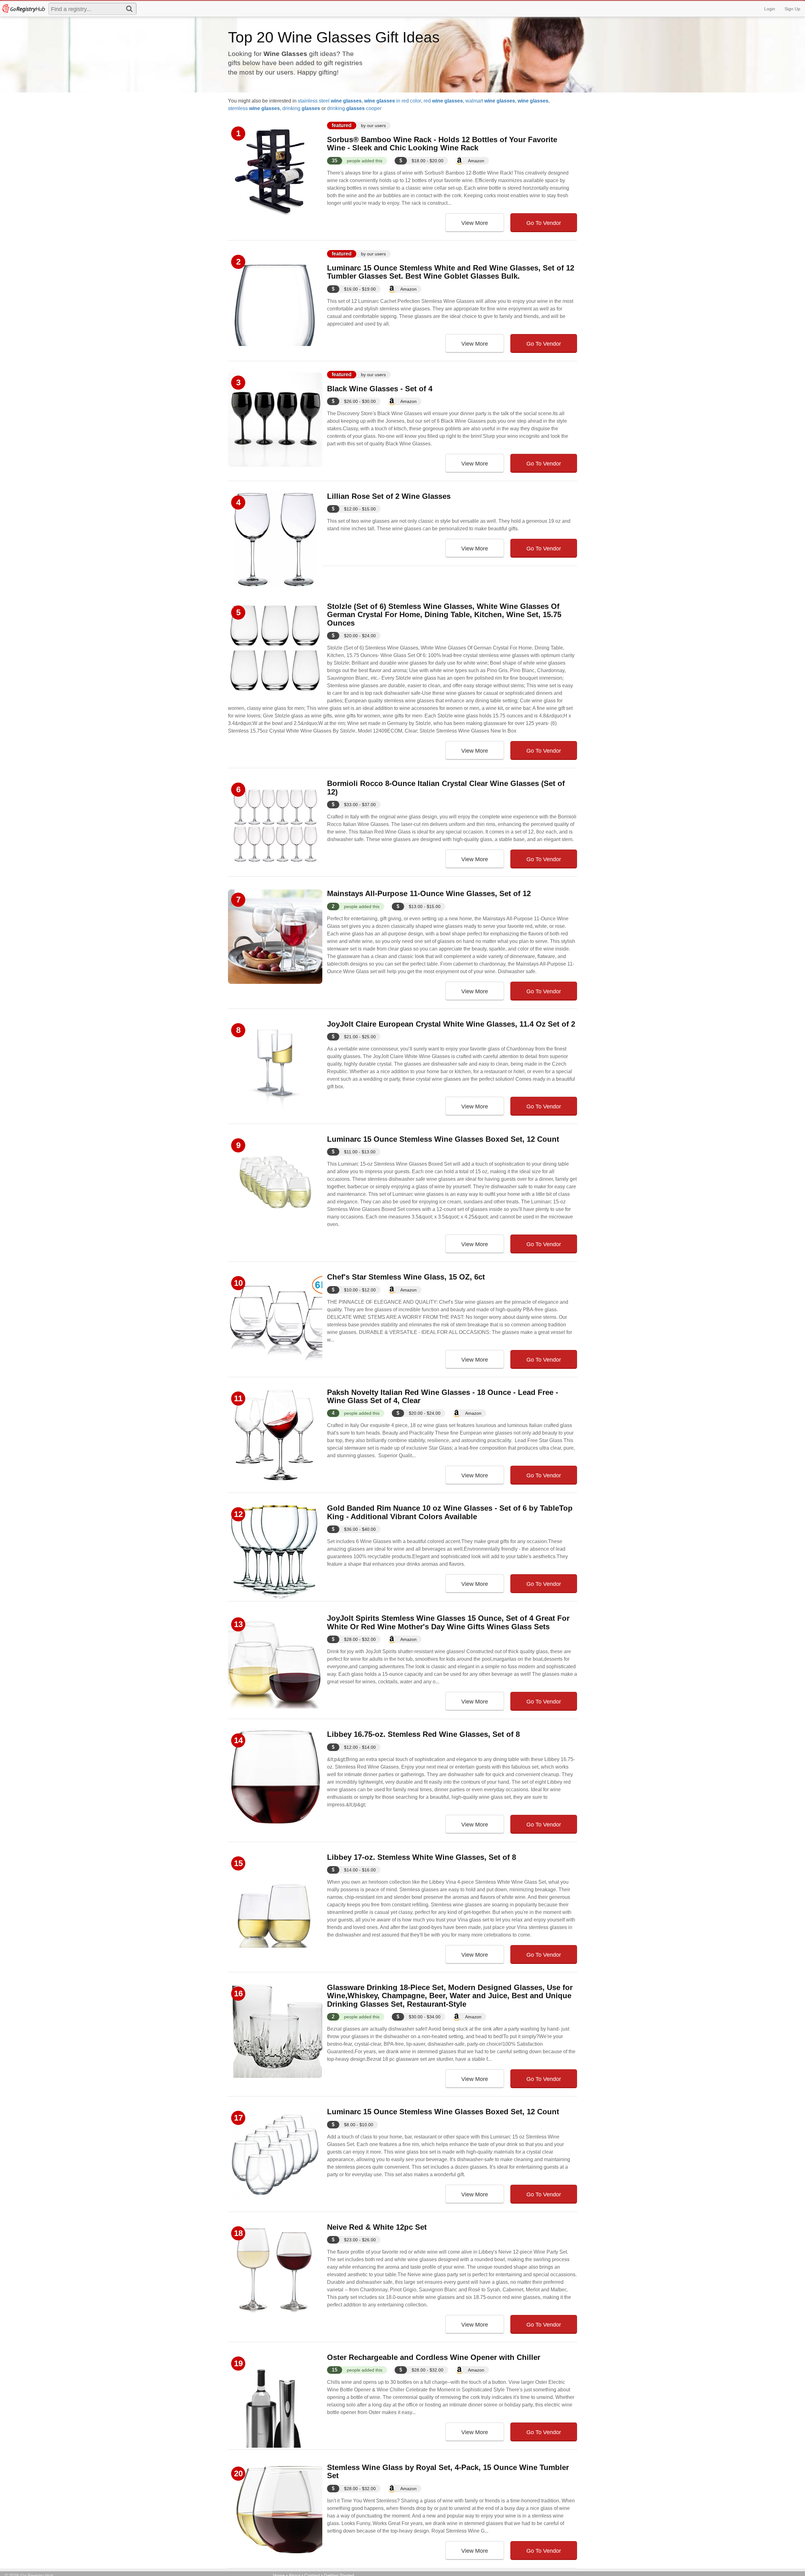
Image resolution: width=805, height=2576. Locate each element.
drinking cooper (354, 108)
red (443, 101)
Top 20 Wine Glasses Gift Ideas (334, 37)
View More (475, 223)
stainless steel (330, 101)
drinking (301, 108)
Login (770, 9)
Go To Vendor (544, 223)
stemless (254, 108)
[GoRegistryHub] (23, 8)
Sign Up (792, 9)
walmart (490, 101)
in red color (393, 101)
